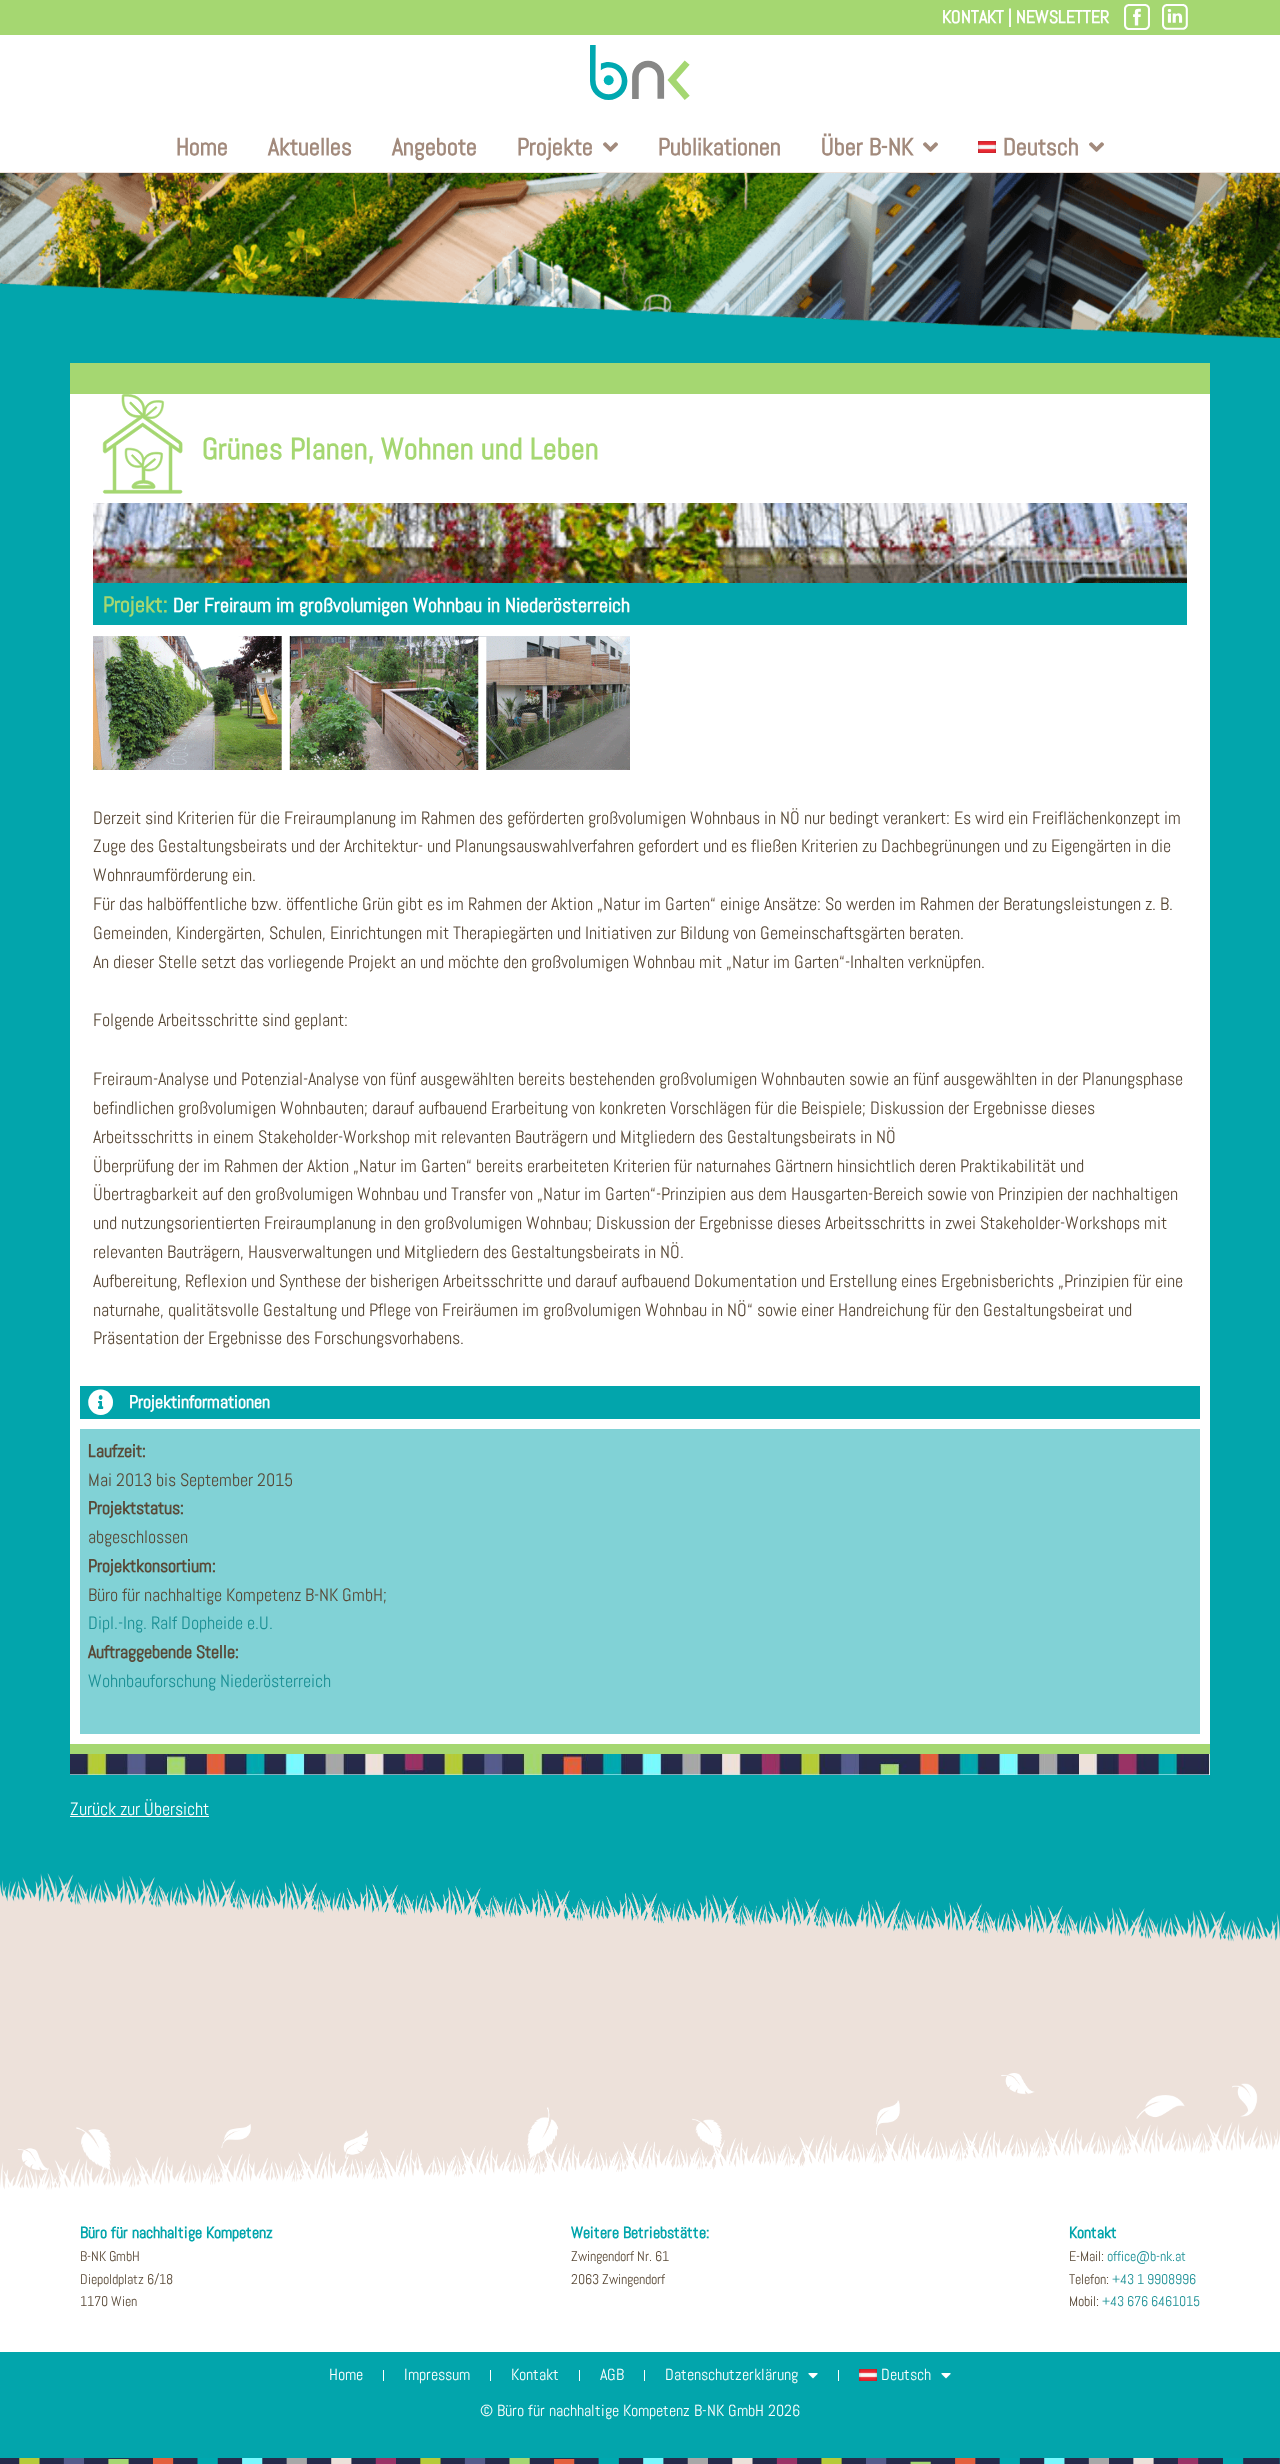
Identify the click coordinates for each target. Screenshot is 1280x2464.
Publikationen (719, 146)
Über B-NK (867, 146)
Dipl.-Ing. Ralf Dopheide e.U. (180, 1622)
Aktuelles (310, 146)
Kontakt (973, 16)
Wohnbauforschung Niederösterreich (209, 1680)
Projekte (555, 146)
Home (202, 146)
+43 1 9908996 (1154, 2279)
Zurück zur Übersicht (139, 1808)
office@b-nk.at (1146, 2256)
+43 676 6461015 (1151, 2301)
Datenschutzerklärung (731, 2374)
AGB (612, 2374)
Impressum (437, 2374)
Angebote (434, 146)
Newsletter (1062, 16)
